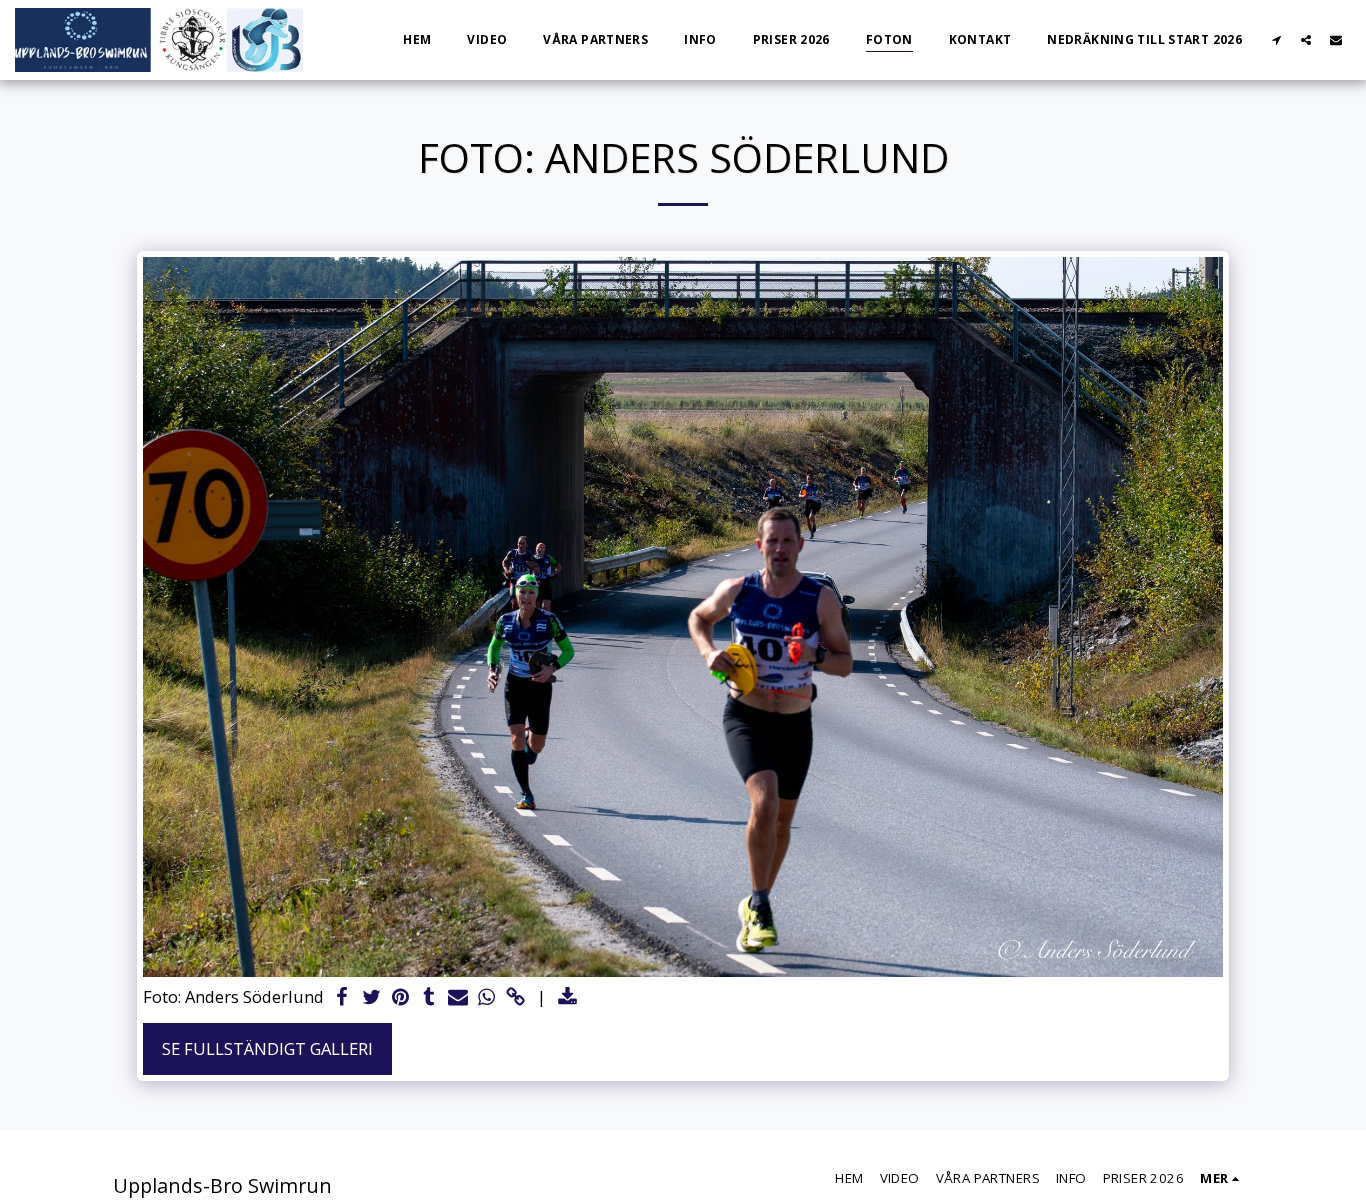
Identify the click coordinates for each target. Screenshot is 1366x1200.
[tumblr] (429, 998)
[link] (515, 998)
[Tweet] (371, 998)
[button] (1276, 39)
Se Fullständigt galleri (267, 1048)
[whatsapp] (486, 998)
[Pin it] (400, 998)
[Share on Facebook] (342, 998)
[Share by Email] (458, 998)
